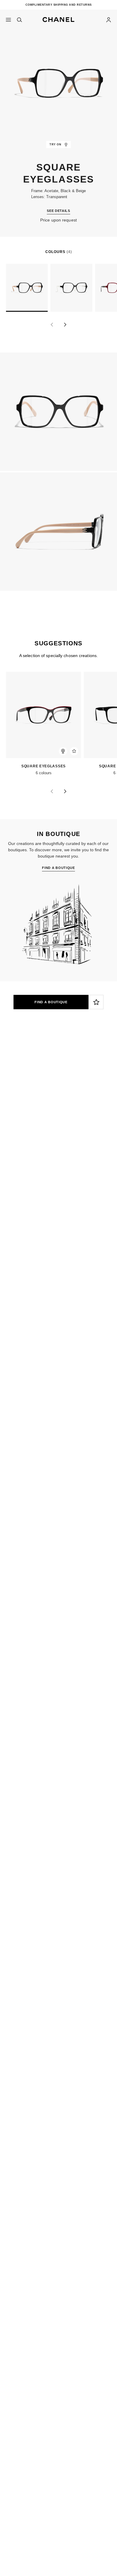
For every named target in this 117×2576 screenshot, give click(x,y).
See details (58, 211)
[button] (58, 18)
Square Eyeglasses (39, 766)
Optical (69, 1109)
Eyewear (44, 1109)
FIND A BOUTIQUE (51, 1002)
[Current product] (27, 288)
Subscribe (16, 1082)
